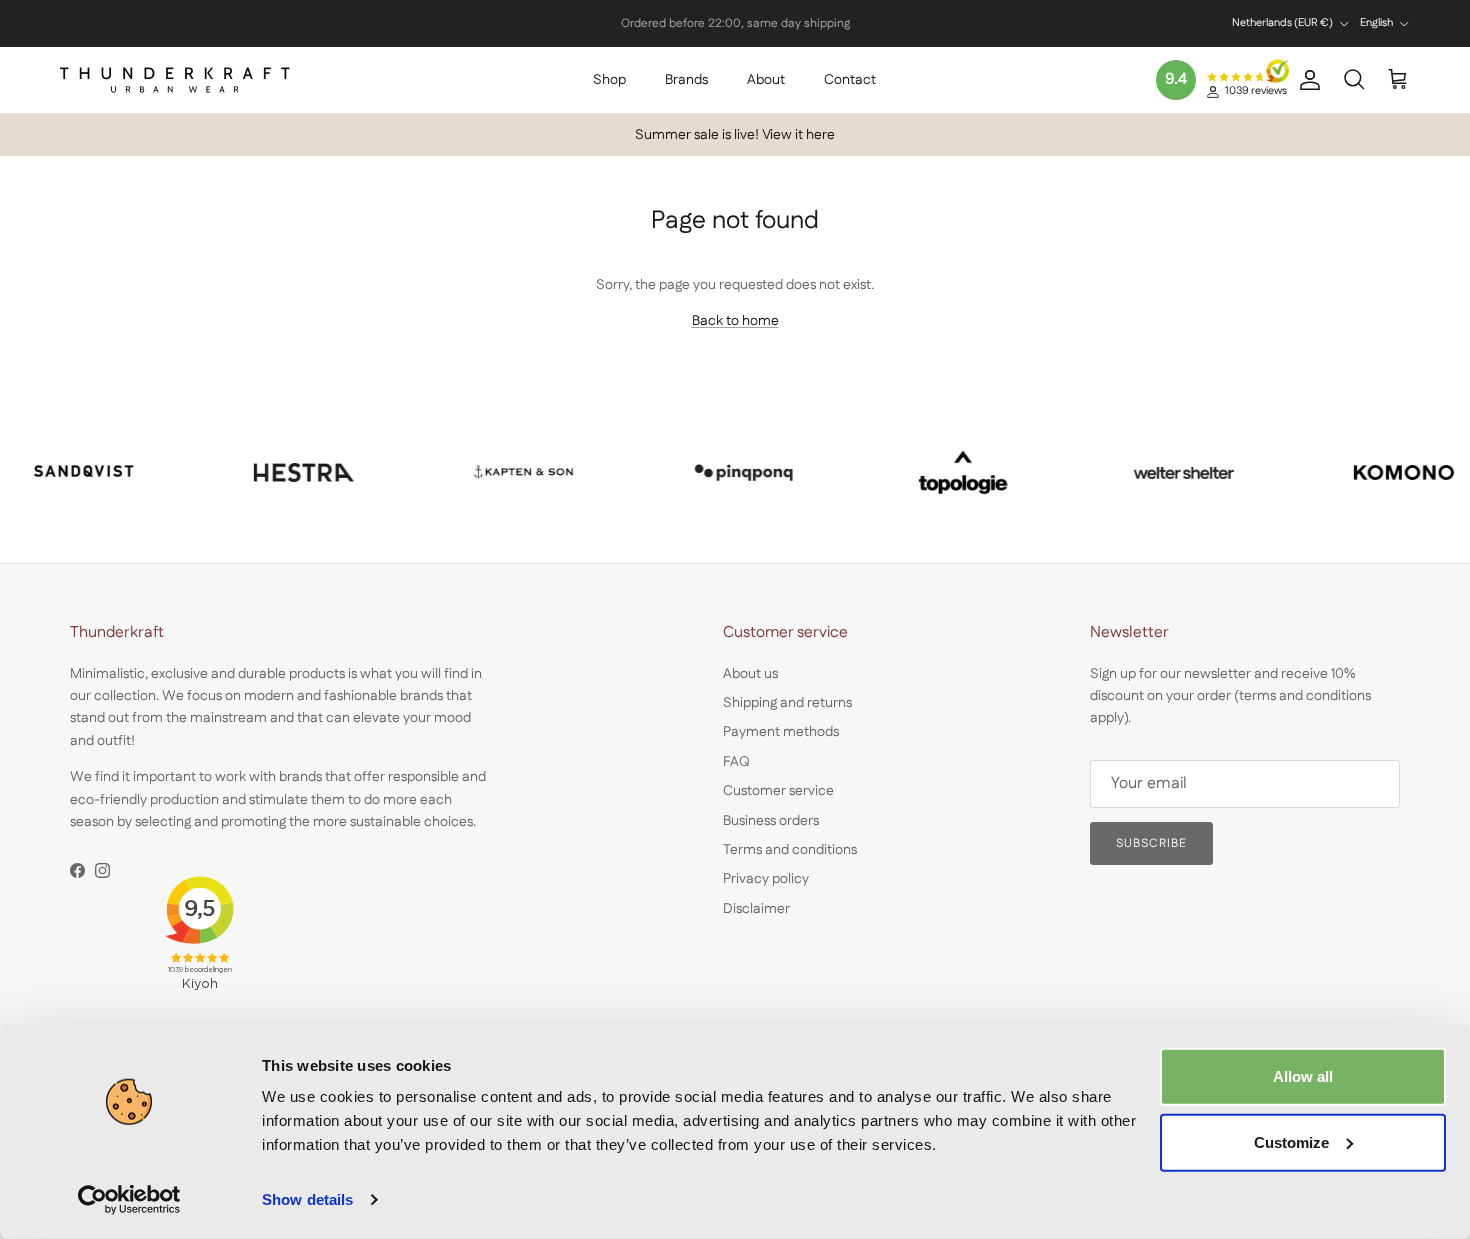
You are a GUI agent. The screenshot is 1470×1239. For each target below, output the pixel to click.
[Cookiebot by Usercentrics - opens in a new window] (129, 1200)
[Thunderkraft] (175, 80)
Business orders (771, 821)
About (766, 80)
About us (750, 674)
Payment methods (781, 732)
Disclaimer (756, 909)
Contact (850, 80)
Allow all (1303, 1076)
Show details (307, 1199)
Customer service (778, 791)
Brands (686, 80)
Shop (609, 80)
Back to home (735, 321)
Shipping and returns (787, 703)
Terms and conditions (790, 850)
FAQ (736, 762)
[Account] (1306, 80)
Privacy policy (766, 879)
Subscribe (1151, 843)
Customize (1291, 1141)
